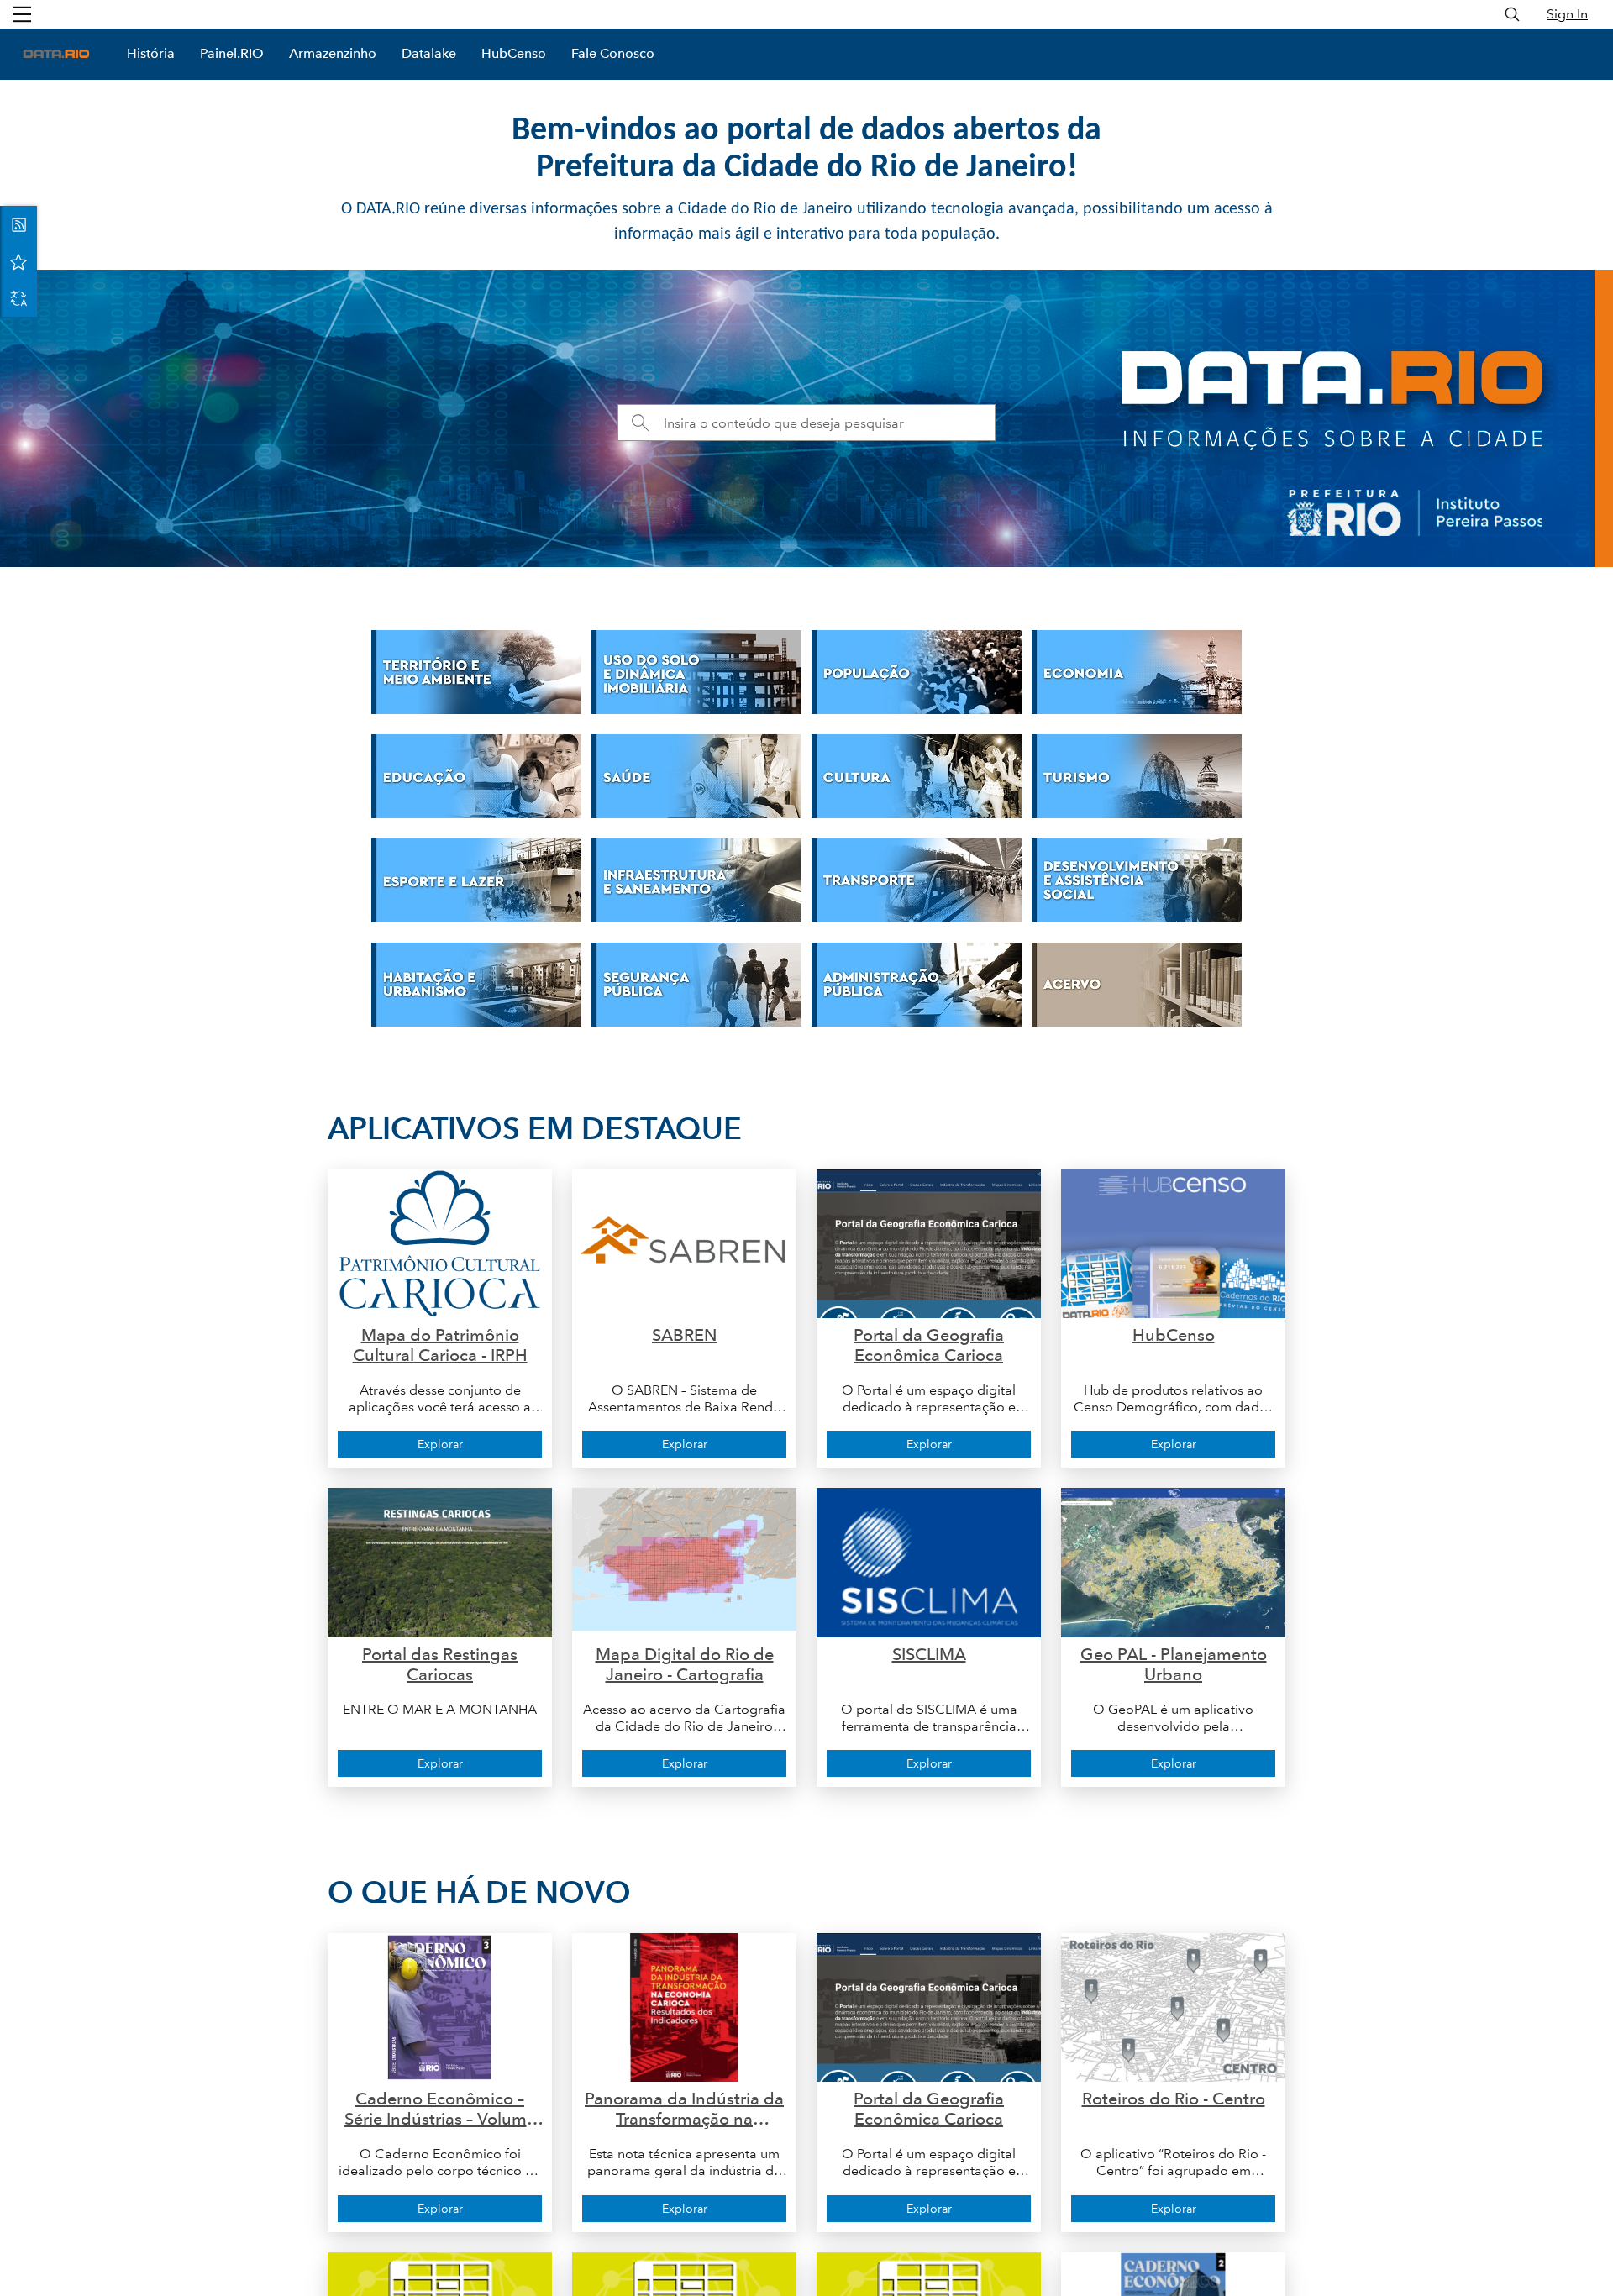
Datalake (429, 53)
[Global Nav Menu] (22, 14)
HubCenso (514, 53)
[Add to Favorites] (18, 261)
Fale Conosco (613, 53)
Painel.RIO (232, 53)
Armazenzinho (333, 53)
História (151, 53)
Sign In (1567, 14)
